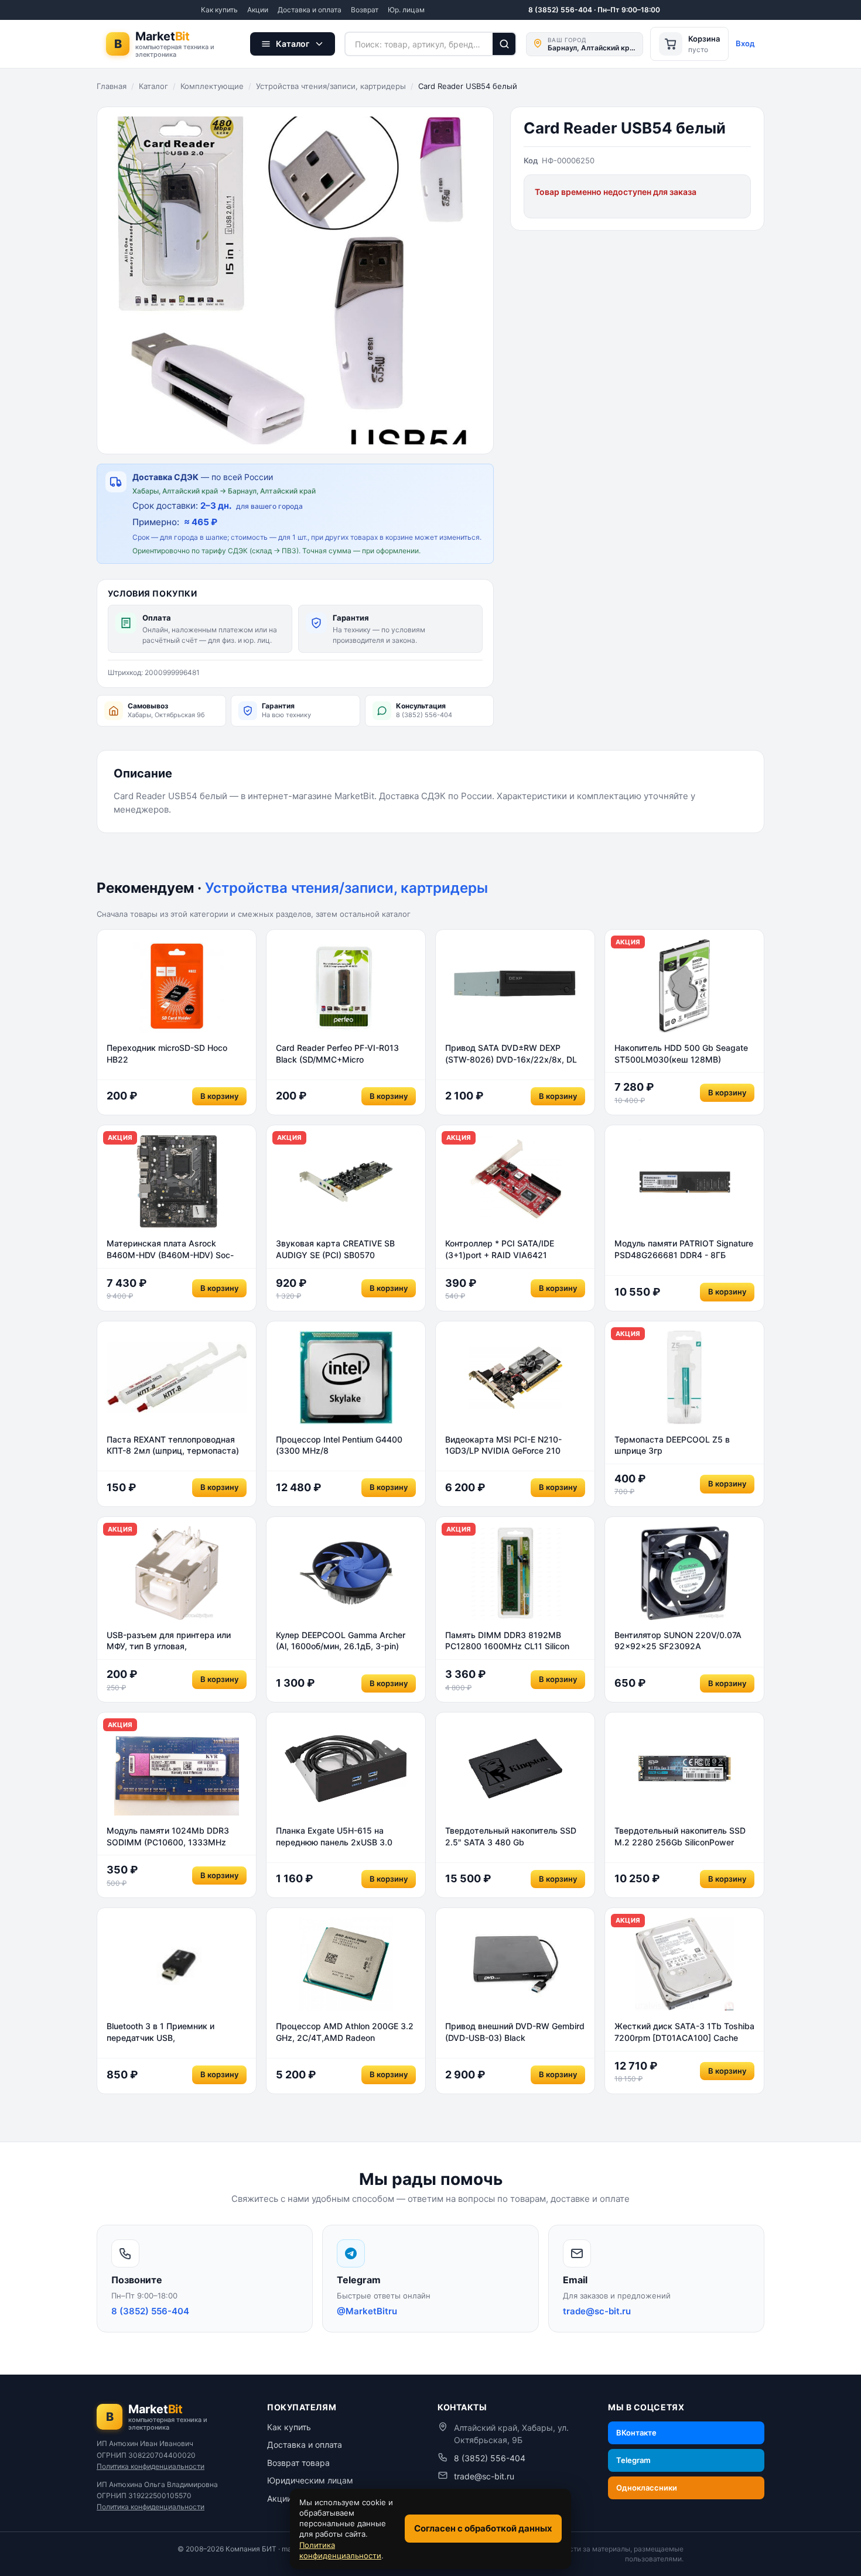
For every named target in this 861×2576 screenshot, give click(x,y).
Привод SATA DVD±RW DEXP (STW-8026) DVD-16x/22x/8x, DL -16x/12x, (511, 1054)
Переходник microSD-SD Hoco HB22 (167, 1054)
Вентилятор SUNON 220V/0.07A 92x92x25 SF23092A (678, 1641)
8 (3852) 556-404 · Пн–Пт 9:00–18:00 (594, 10)
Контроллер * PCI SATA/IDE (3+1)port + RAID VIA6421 (500, 1249)
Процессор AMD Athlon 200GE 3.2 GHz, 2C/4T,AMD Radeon (345, 2032)
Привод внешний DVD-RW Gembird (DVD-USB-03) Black (515, 2032)
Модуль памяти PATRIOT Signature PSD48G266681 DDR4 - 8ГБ (684, 1249)
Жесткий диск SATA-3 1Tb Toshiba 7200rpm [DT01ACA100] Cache (684, 2032)
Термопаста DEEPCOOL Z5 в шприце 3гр (672, 1445)
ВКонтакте (636, 2433)
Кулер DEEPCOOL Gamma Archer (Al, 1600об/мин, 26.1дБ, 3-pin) (341, 1641)
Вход (745, 43)
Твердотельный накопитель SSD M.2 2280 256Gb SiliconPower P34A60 (680, 1837)
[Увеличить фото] (295, 280)
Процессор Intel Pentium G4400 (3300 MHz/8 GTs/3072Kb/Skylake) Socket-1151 (344, 1445)
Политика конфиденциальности (151, 2466)
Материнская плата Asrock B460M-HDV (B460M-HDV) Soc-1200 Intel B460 (170, 1249)
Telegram (633, 2460)
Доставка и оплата (310, 10)
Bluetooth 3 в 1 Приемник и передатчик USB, (160, 2032)
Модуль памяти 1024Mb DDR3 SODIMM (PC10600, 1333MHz (168, 1836)
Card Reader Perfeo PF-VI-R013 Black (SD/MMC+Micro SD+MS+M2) (337, 1054)
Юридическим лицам (310, 2480)
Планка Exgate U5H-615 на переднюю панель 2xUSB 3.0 (334, 1836)
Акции (258, 10)
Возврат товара (298, 2463)
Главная (112, 86)
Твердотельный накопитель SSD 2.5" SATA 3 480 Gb (511, 1836)
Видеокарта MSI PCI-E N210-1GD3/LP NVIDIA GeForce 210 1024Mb (503, 1445)
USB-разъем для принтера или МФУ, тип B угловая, (169, 1641)
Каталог (153, 86)
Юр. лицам (406, 10)
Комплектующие (212, 86)
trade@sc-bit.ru (484, 2476)
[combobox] (418, 44)
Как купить (219, 10)
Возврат (365, 10)
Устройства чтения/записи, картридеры (331, 86)
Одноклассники (647, 2488)
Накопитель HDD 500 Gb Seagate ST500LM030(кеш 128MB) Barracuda (681, 1054)
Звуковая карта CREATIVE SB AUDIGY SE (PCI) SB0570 (335, 1249)
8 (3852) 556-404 (490, 2458)
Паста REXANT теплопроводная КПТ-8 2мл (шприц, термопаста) (173, 1445)
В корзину (219, 1096)
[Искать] (505, 44)
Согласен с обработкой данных (483, 2528)
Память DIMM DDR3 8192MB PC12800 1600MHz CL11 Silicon (507, 1641)
